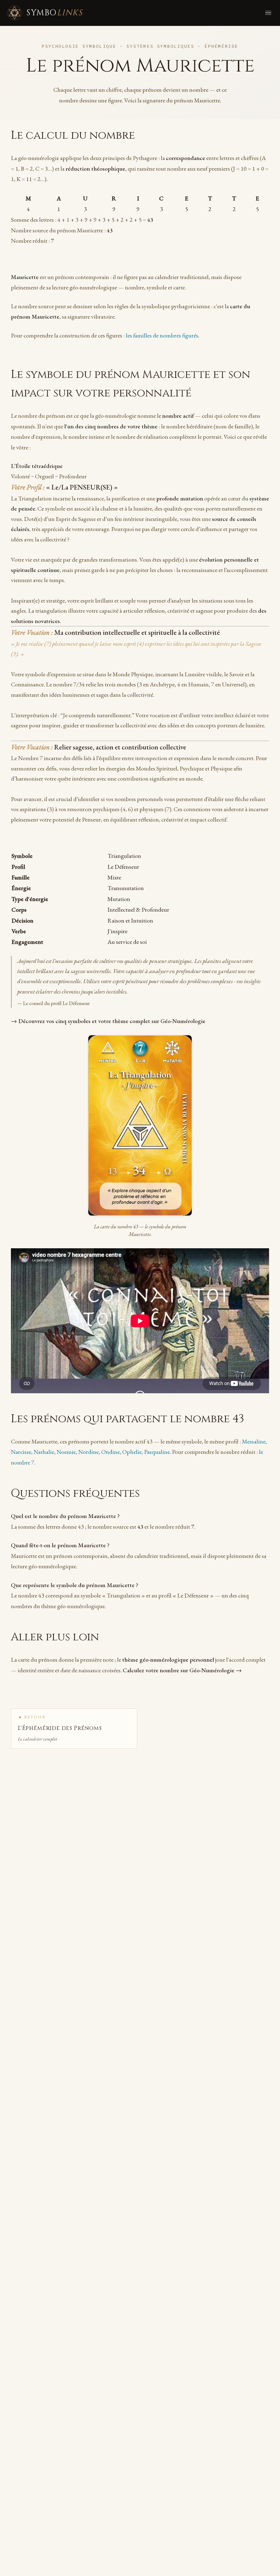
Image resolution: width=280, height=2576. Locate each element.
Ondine (110, 1452)
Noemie (66, 1452)
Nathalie (44, 1452)
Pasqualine (157, 1452)
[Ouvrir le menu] (268, 13)
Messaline (254, 1441)
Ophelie (132, 1452)
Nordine (88, 1452)
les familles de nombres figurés (162, 335)
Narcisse (21, 1452)
